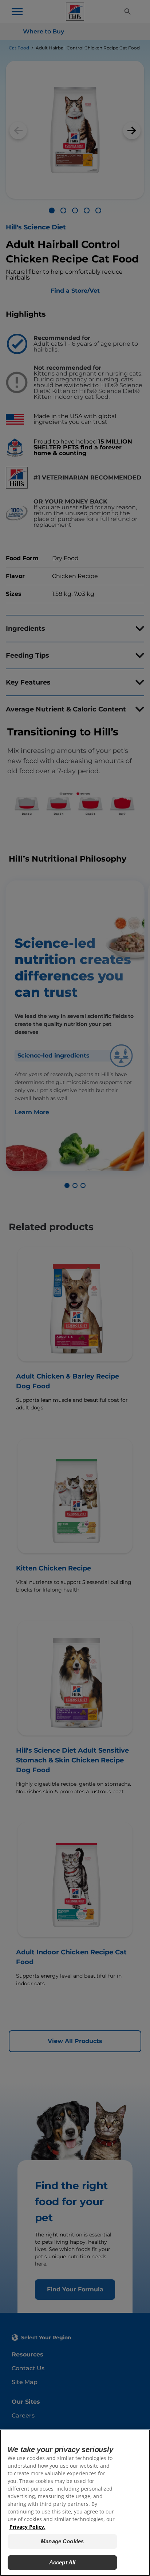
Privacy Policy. (27, 2527)
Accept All (62, 2562)
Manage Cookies (62, 2541)
